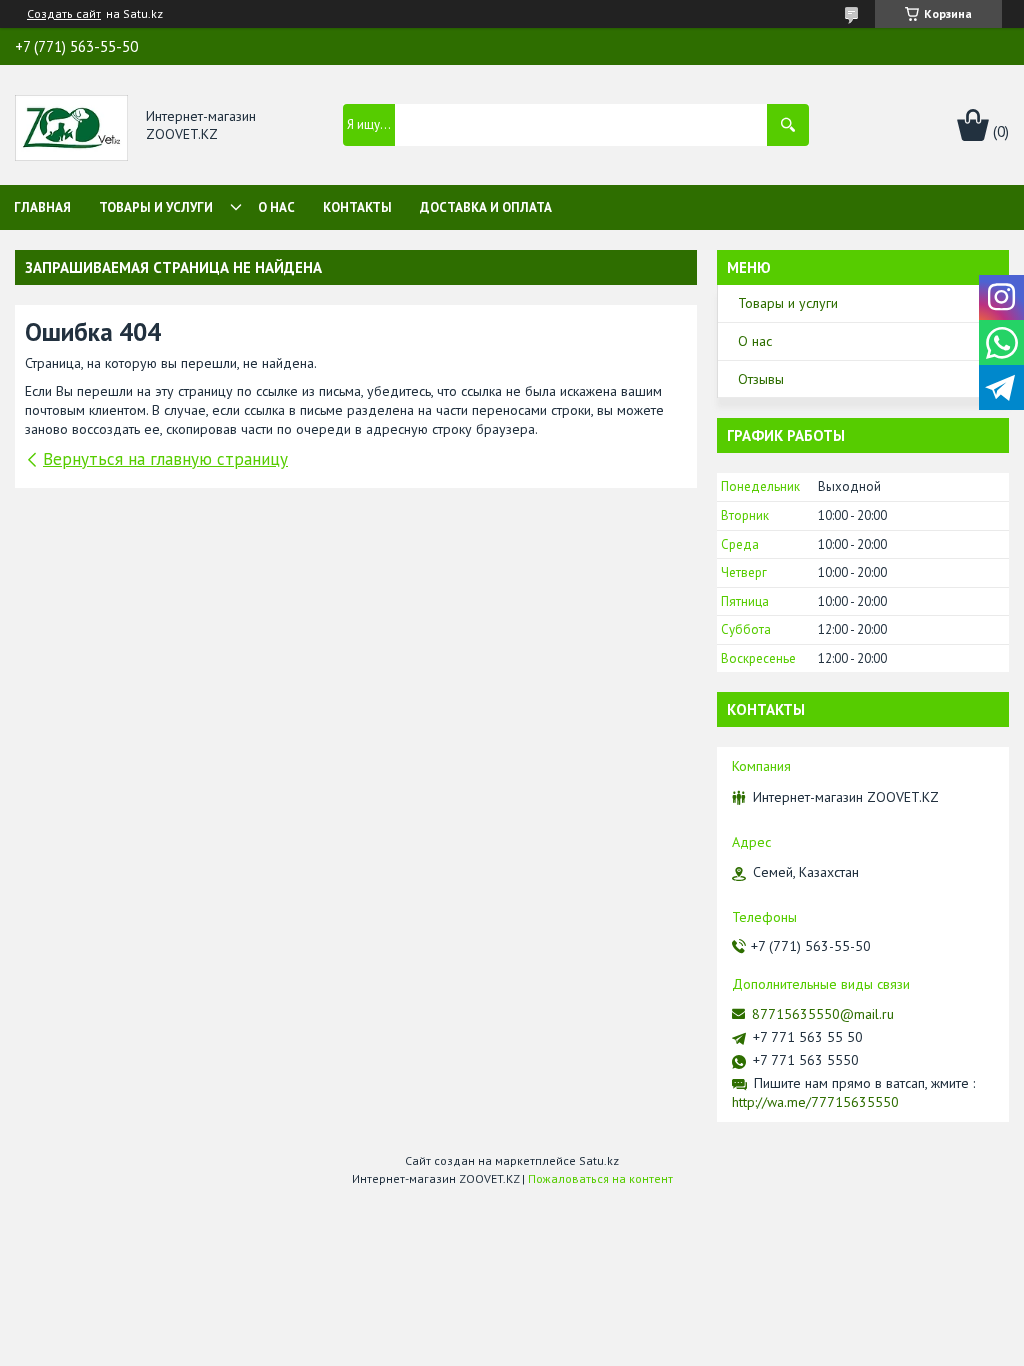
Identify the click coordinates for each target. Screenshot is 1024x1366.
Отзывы (761, 379)
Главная (42, 207)
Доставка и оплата (486, 207)
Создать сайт (64, 14)
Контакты (357, 207)
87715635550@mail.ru (823, 1014)
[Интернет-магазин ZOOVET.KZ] (71, 126)
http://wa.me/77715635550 (815, 1102)
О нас (276, 207)
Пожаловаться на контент (600, 1178)
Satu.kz (599, 1160)
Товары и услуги (156, 207)
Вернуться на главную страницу (165, 459)
